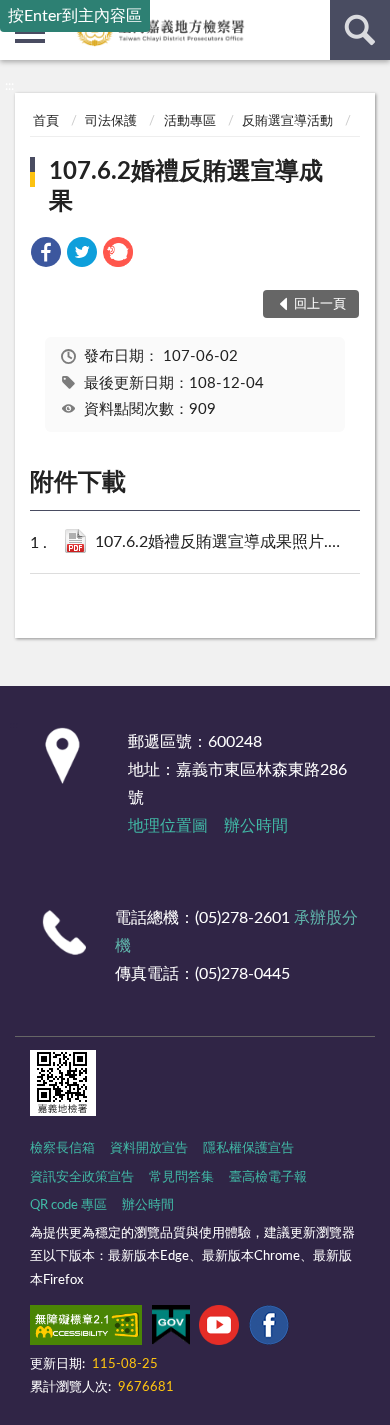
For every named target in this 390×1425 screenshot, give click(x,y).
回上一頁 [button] (320, 304)
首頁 (46, 121)
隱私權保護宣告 (248, 1148)
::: (9, 86)
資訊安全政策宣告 (82, 1177)
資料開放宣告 (149, 1148)
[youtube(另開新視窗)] (219, 1329)
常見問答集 (181, 1177)
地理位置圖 (168, 826)
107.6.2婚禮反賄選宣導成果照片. (234, 542)
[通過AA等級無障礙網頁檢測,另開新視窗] (86, 1329)
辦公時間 (256, 826)
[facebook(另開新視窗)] (269, 1329)
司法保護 (111, 121)
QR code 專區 (68, 1205)
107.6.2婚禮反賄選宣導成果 (186, 187)
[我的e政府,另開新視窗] (171, 1329)
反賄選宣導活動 (287, 121)
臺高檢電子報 (268, 1177)
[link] (46, 255)
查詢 (360, 30)
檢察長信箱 (62, 1148)
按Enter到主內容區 (75, 16)
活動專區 (190, 121)
